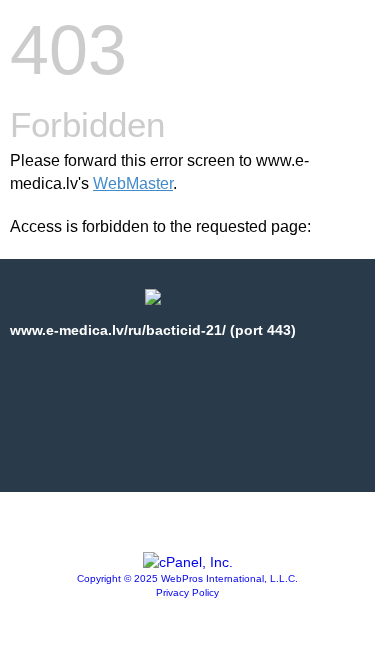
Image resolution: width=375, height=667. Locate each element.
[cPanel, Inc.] (188, 562)
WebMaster (133, 183)
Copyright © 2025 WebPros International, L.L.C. (187, 578)
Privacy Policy (187, 592)
